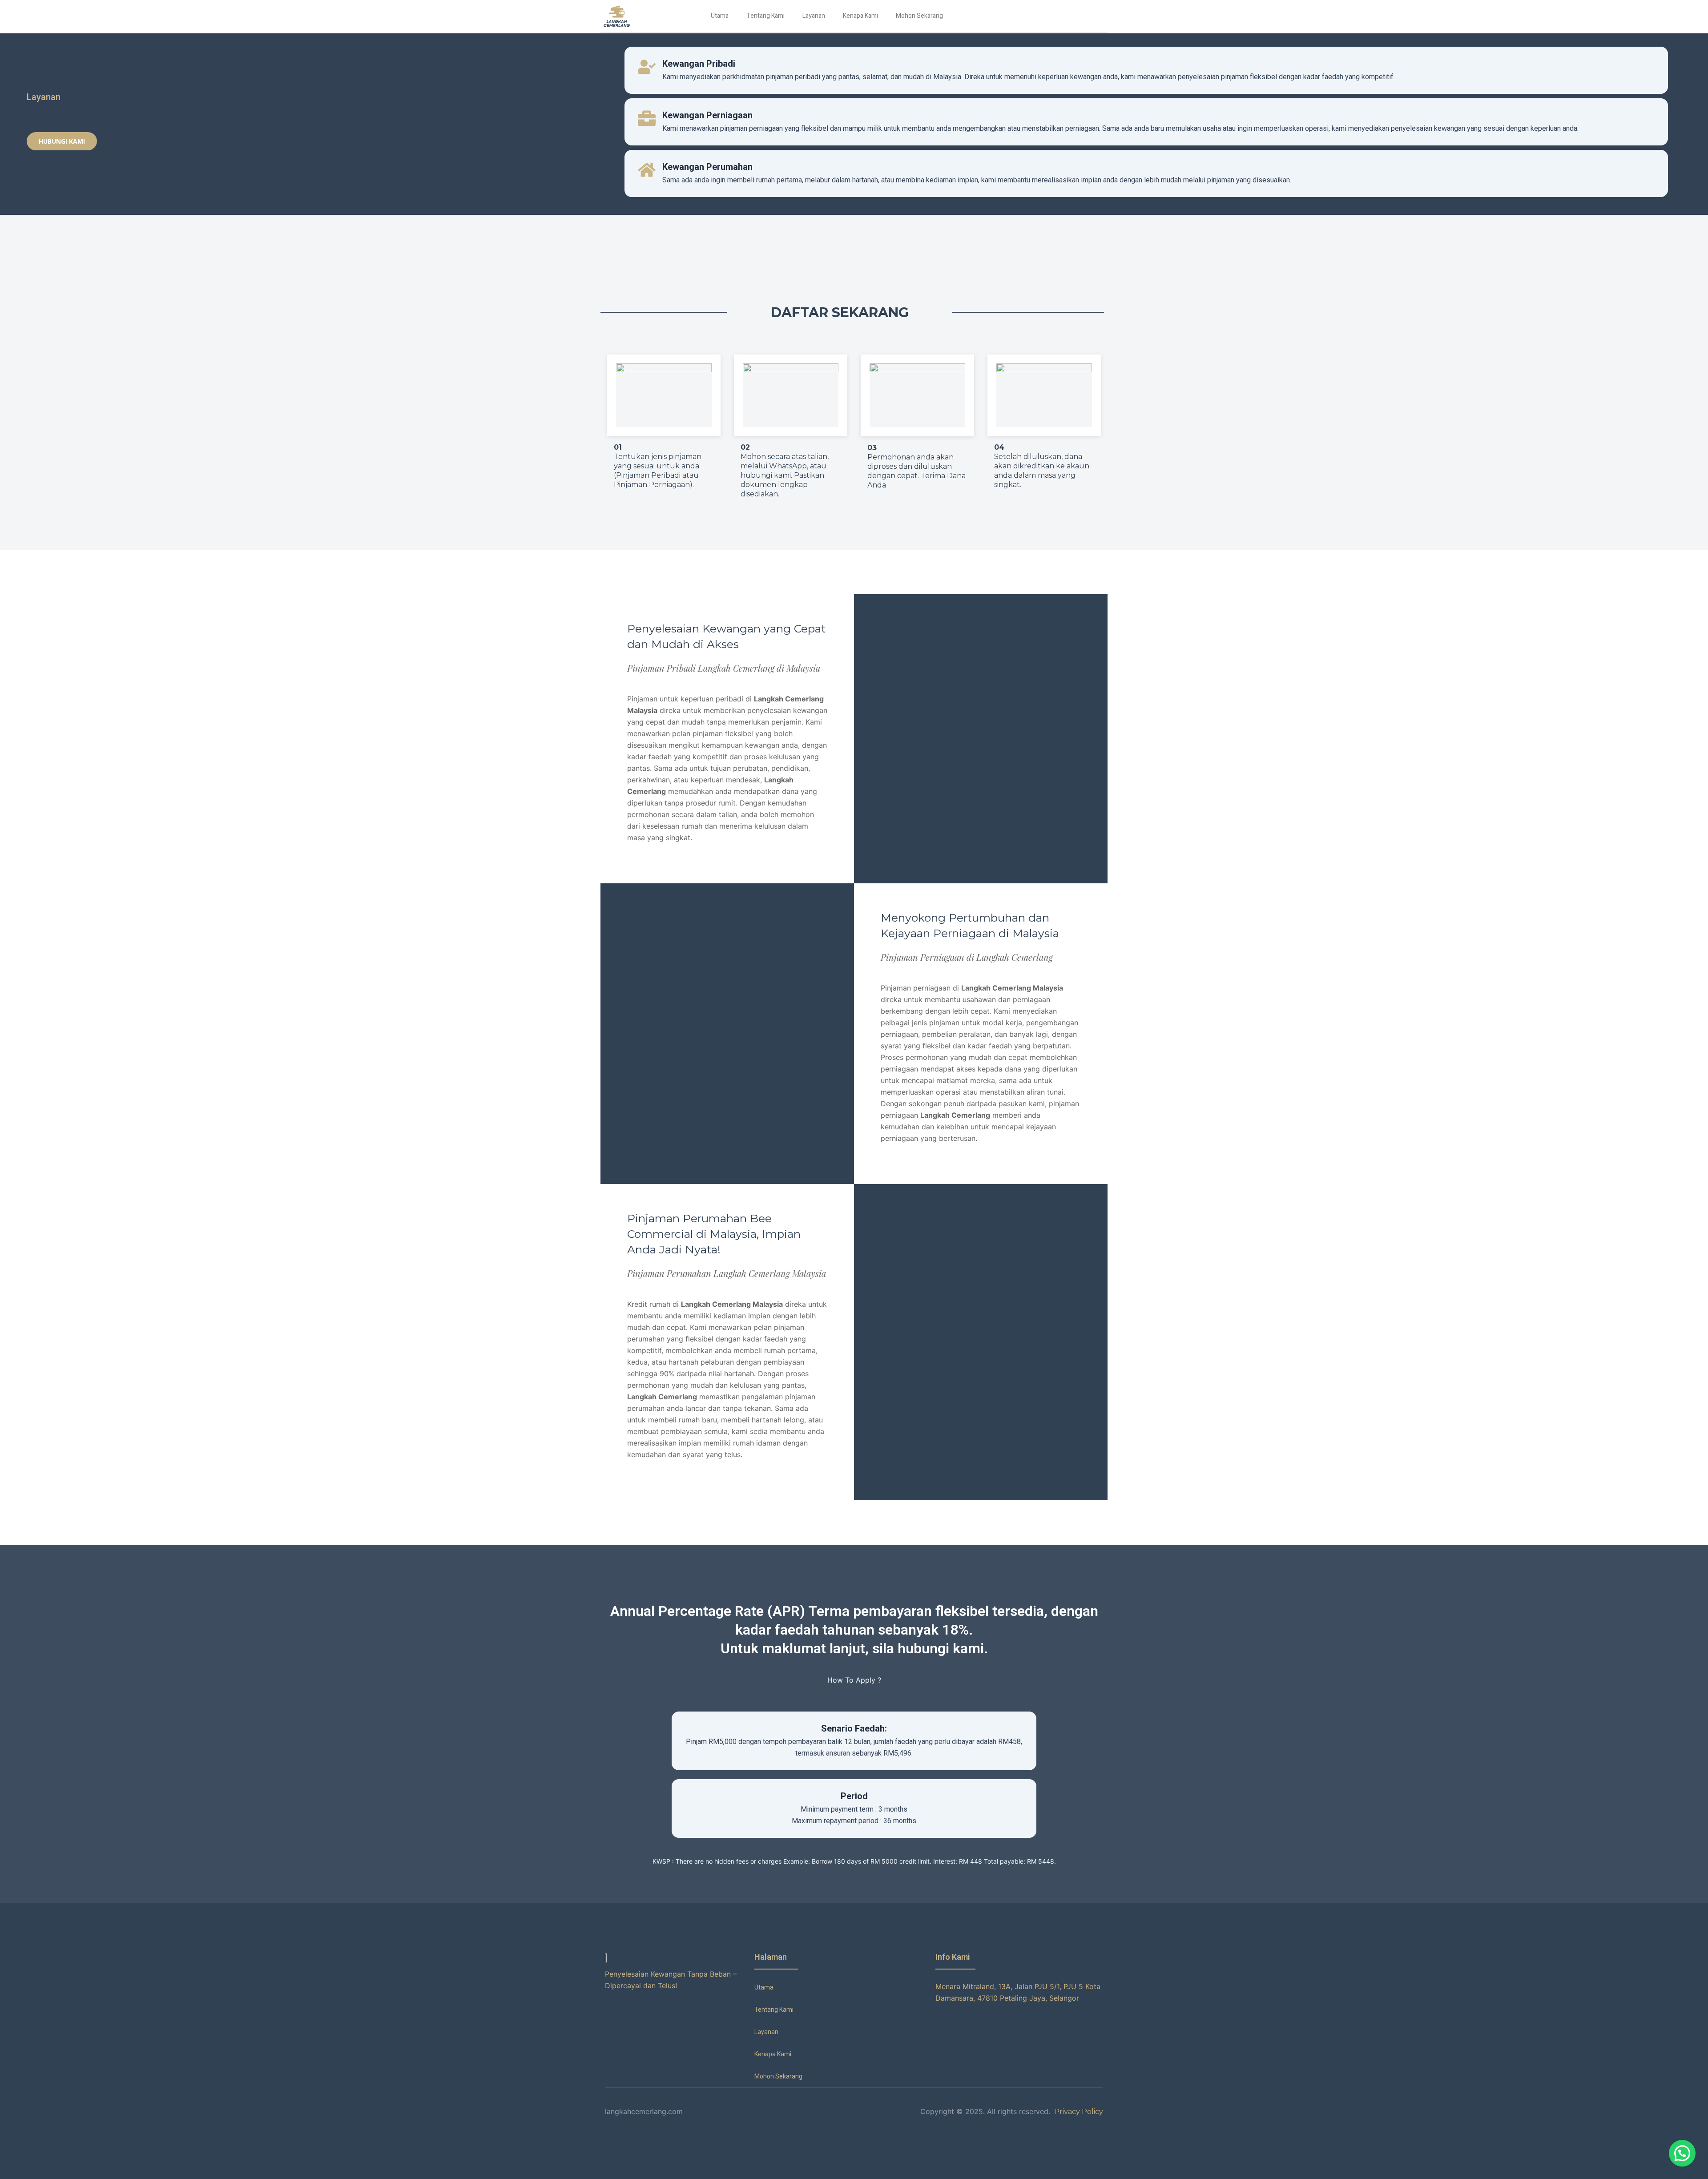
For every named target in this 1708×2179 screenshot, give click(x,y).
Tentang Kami (765, 16)
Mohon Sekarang (919, 16)
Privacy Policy (1078, 2112)
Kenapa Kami (860, 16)
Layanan (814, 16)
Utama (720, 16)
